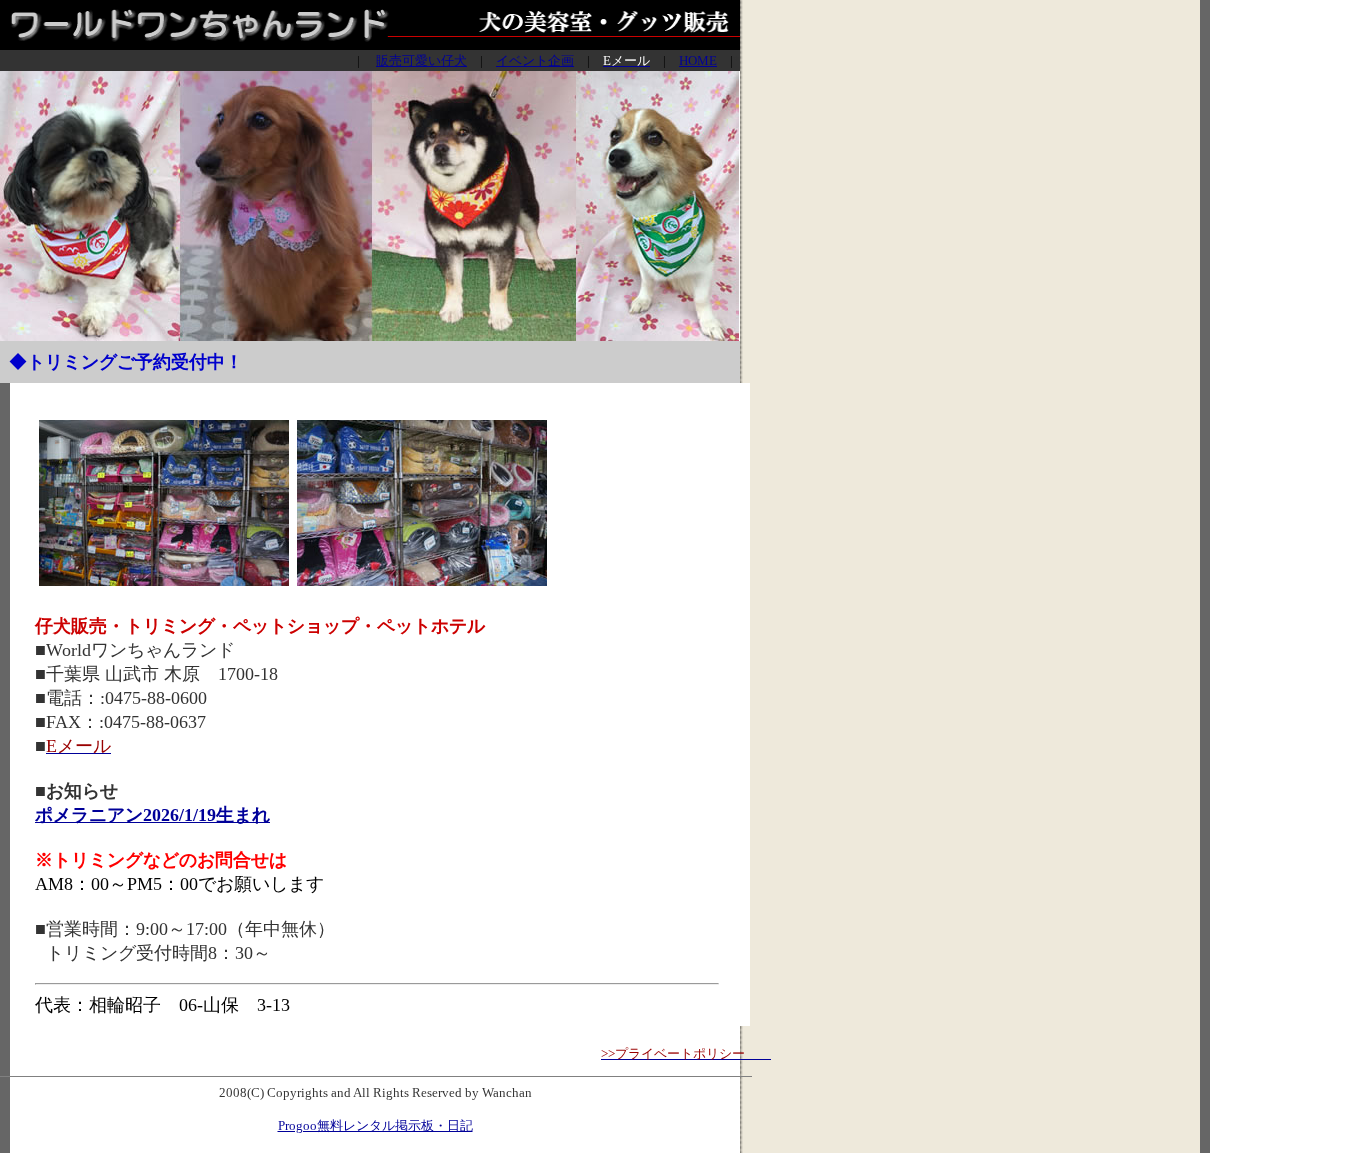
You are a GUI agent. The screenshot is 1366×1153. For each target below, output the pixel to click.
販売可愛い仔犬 (421, 60)
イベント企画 (535, 60)
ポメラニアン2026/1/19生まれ (152, 815)
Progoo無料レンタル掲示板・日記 (375, 1125)
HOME (698, 60)
